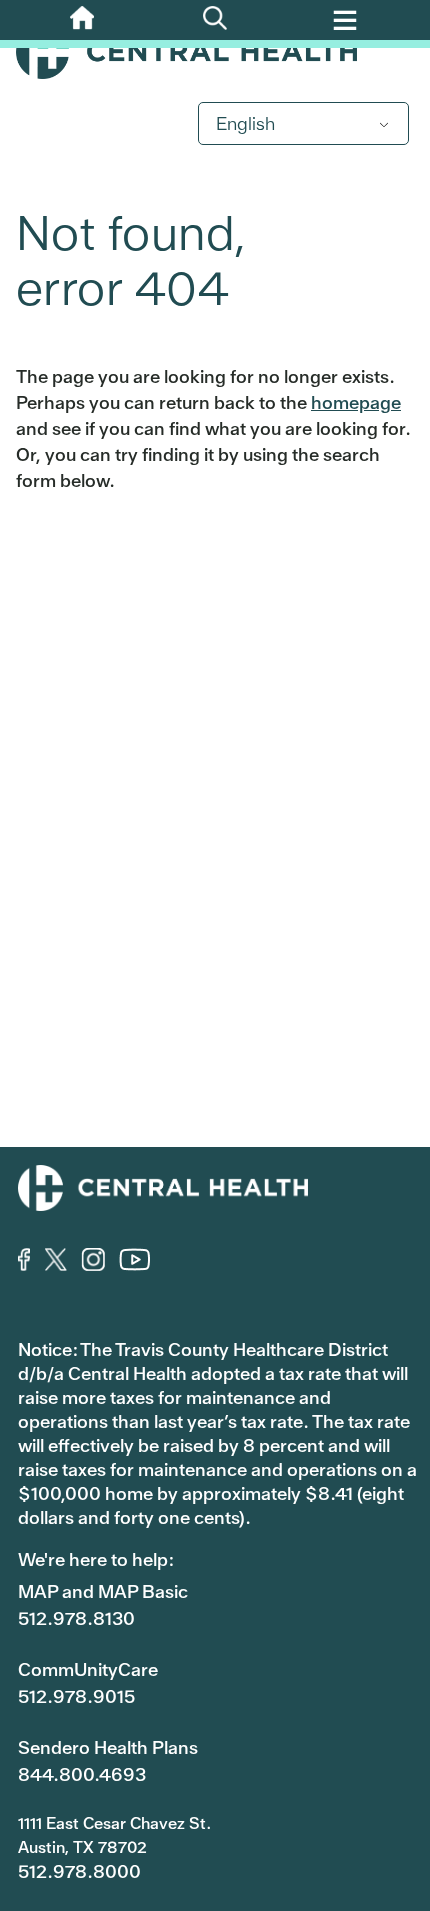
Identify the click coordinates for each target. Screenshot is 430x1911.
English (245, 123)
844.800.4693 (82, 1774)
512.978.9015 (76, 1696)
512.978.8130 (76, 1618)
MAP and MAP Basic (103, 1591)
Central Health (215, 52)
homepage (356, 402)
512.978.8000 (79, 1871)
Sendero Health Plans (108, 1747)
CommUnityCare (88, 1669)
